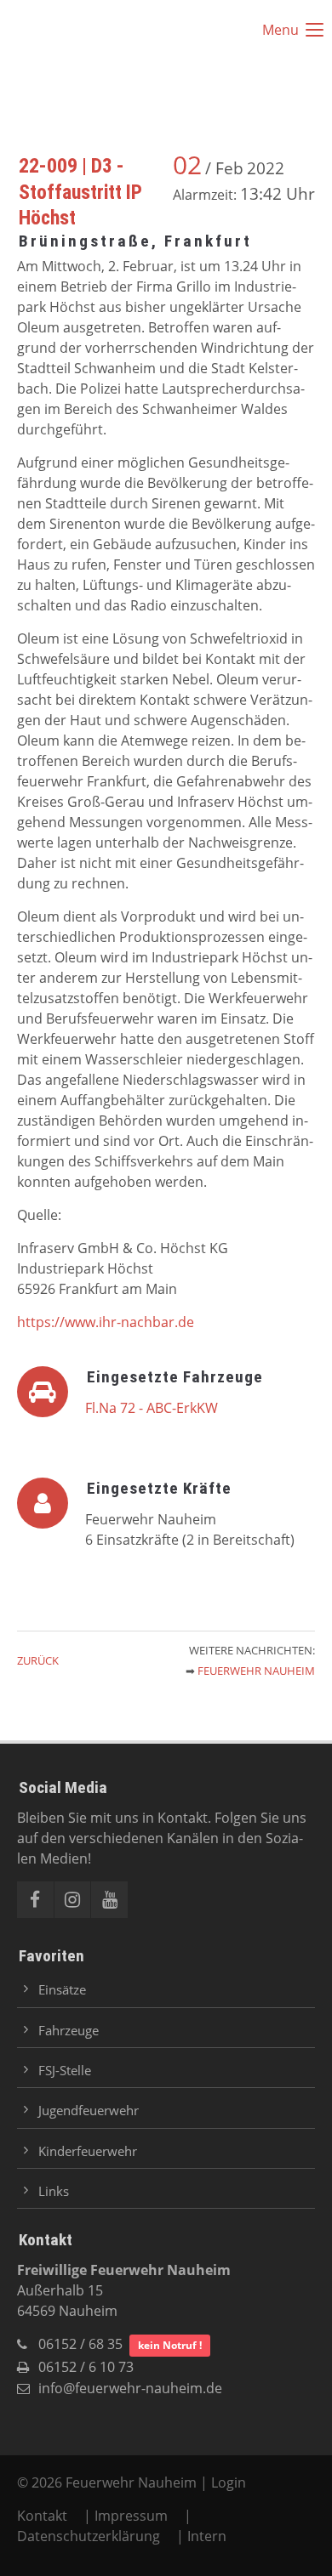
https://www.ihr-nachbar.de (106, 1322)
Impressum (131, 2516)
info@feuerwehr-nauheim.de (130, 2388)
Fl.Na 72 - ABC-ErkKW (152, 1408)
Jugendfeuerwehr (89, 2110)
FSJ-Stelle (65, 2070)
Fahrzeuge (69, 2030)
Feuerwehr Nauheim (256, 1671)
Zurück (38, 1660)
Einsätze (62, 1989)
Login (229, 2482)
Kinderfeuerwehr (88, 2151)
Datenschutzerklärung (89, 2536)
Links (54, 2191)
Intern (207, 2536)
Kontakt (44, 2516)
